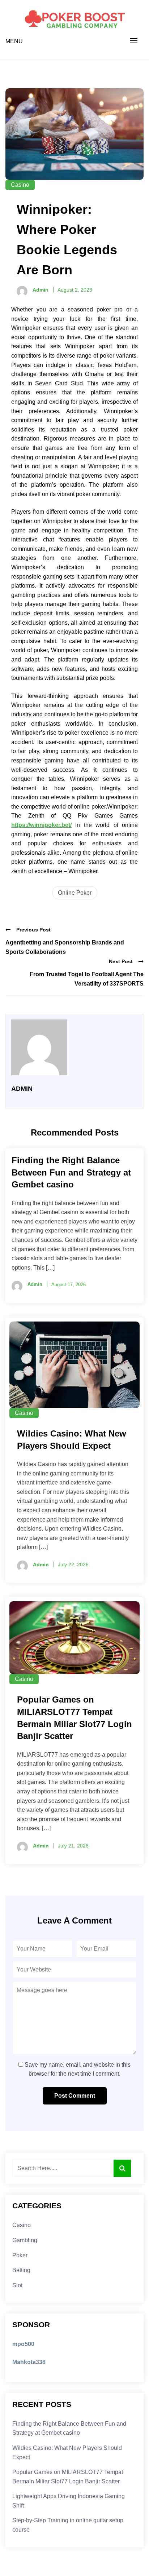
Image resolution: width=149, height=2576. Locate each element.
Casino (20, 185)
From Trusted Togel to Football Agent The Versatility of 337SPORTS (87, 979)
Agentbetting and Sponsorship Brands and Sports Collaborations (65, 947)
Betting (21, 2270)
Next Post (121, 961)
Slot (17, 2285)
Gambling (25, 2240)
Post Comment (75, 2096)
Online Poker (75, 893)
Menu (14, 41)
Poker (20, 2255)
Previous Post (33, 930)
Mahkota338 (29, 2362)
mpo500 (23, 2344)
